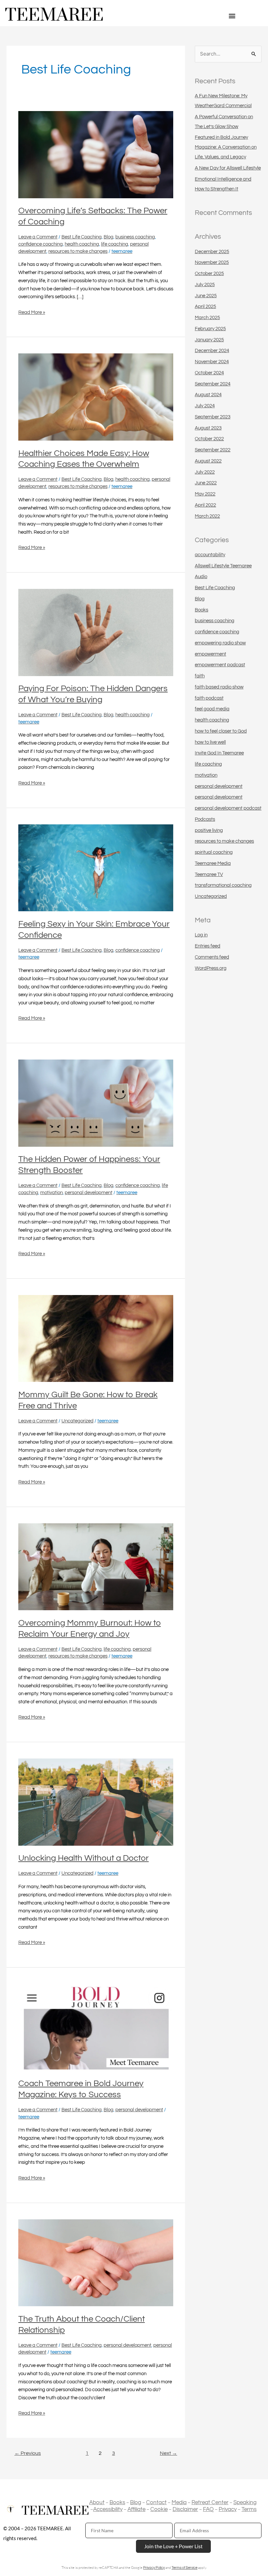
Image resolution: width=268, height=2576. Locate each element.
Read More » (32, 312)
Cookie (159, 2509)
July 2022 (205, 472)
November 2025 (212, 262)
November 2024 (212, 362)
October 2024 (209, 373)
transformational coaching (223, 885)
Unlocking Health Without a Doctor (84, 1858)
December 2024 (212, 351)
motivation (51, 1193)
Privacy (228, 2509)
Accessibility (108, 2509)
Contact (156, 2503)
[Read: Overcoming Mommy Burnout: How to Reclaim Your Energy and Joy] (96, 1567)
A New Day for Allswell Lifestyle (228, 168)
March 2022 (207, 516)
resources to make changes (78, 251)
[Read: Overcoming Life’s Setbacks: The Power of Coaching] (96, 154)
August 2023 (208, 428)
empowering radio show (220, 643)
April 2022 (205, 505)
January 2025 (209, 340)
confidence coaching (41, 244)
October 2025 (209, 274)
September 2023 (213, 417)
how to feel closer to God (221, 731)
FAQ (208, 2509)
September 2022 (213, 450)
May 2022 (205, 494)
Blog (109, 237)
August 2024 (208, 395)
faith (200, 676)
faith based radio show (219, 687)
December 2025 (212, 252)
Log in (201, 935)
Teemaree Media (213, 863)
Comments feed (212, 957)
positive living (209, 830)
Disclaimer (185, 2509)
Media (179, 2503)
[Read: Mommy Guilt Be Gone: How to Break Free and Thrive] (96, 1338)
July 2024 (205, 406)
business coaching (135, 237)
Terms (249, 2509)
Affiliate (136, 2509)
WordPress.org (211, 968)
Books (201, 610)
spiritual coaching (214, 852)
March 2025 (207, 318)
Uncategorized (77, 1421)
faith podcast (209, 698)
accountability (210, 555)
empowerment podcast (220, 665)
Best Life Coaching (82, 237)
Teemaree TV (209, 875)
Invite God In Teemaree (219, 753)
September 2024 (213, 384)
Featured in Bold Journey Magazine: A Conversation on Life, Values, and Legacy (226, 147)
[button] (232, 16)
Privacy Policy (154, 2568)
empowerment (210, 654)
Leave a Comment (38, 237)
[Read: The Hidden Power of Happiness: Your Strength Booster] (96, 1103)
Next (168, 2453)
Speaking (245, 2503)
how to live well (210, 742)
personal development (89, 1193)
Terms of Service (184, 2568)
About (97, 2503)
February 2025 (210, 329)
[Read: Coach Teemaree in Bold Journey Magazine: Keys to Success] (96, 2027)
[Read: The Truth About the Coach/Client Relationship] (96, 2263)
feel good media (212, 709)
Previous (28, 2453)
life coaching (115, 244)
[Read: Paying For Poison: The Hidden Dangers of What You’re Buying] (96, 632)
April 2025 (205, 307)
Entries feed (208, 946)
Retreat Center (210, 2503)
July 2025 (205, 285)
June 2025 (206, 296)
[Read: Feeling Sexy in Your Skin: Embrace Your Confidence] (96, 868)
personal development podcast (228, 808)
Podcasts (205, 819)
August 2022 (208, 461)
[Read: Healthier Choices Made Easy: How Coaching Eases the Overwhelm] (96, 397)
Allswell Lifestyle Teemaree (223, 566)
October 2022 (209, 439)
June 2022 (206, 483)
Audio (201, 577)
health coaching (82, 244)
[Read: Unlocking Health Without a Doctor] (96, 1802)
